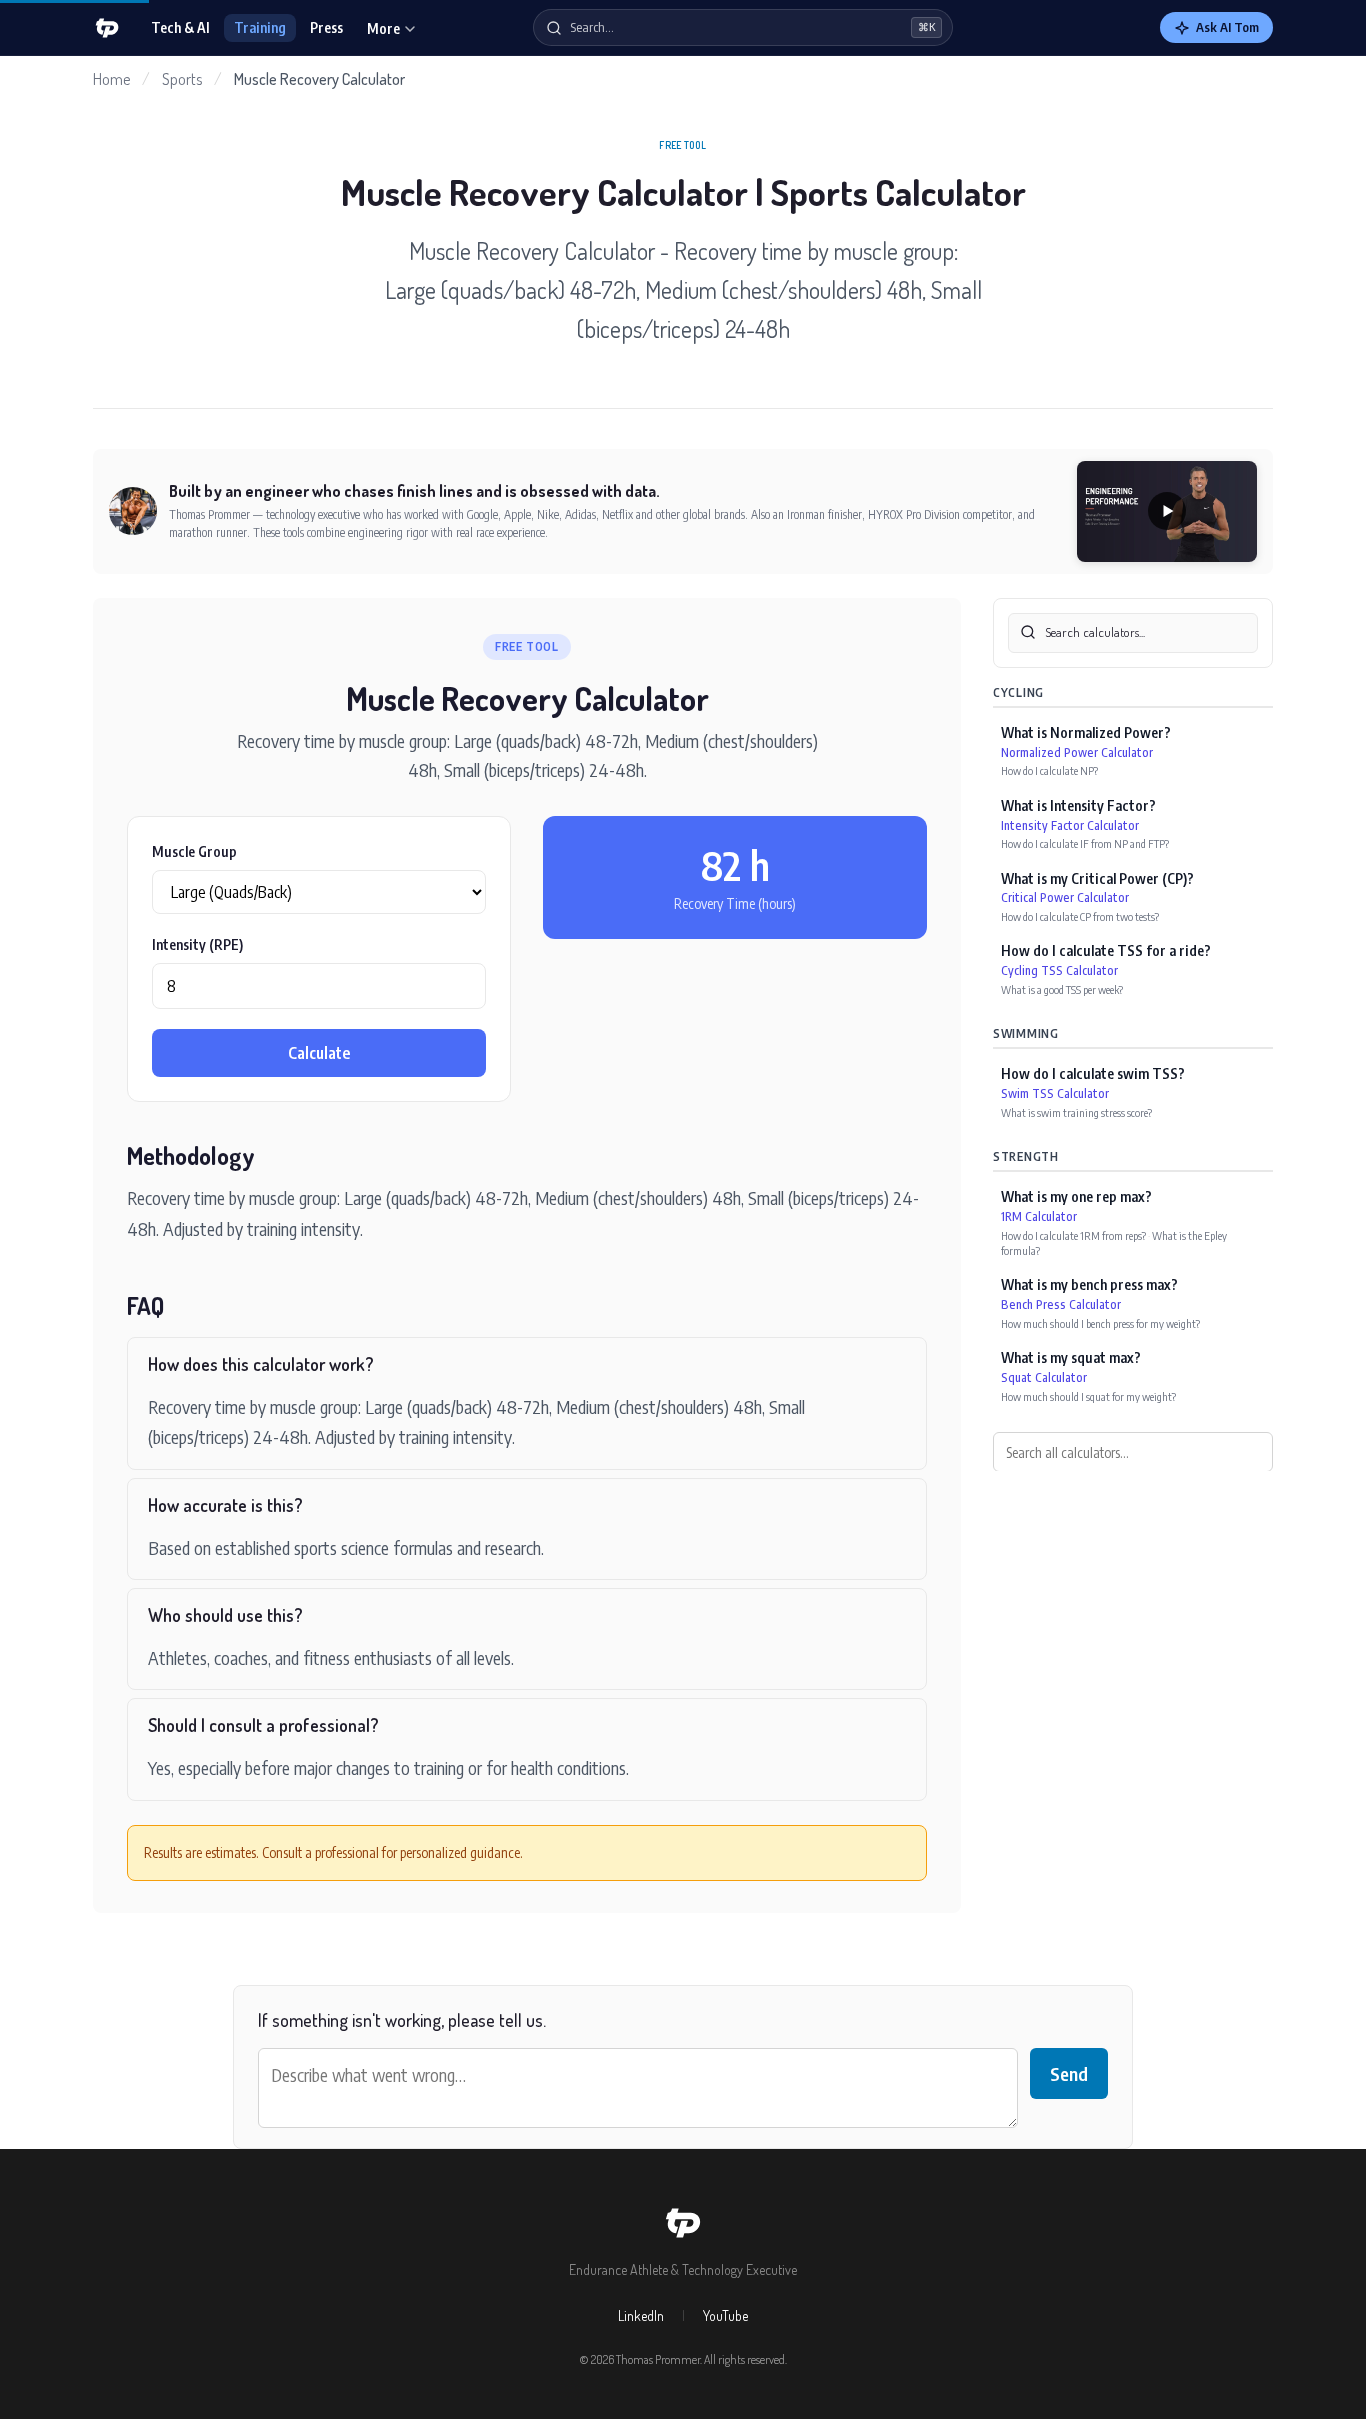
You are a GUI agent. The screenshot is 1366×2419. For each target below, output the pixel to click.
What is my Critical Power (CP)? (1097, 877)
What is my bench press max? (1089, 1284)
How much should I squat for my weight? (1088, 1395)
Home (111, 79)
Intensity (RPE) (197, 944)
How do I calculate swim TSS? (1093, 1073)
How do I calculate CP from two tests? (1080, 915)
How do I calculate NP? (1049, 770)
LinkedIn (641, 2315)
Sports (182, 79)
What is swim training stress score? (1076, 1111)
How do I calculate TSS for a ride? (1106, 950)
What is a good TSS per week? (1062, 988)
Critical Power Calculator (1065, 897)
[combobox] (1133, 633)
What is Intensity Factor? (1078, 804)
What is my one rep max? (1076, 1195)
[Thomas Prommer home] (107, 28)
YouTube (725, 2315)
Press (326, 27)
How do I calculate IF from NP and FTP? (1085, 842)
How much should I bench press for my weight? (1100, 1322)
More (383, 28)
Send (1069, 2073)
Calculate (319, 1053)
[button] (1167, 511)
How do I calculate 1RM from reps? (1073, 1234)
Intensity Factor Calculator (1070, 824)
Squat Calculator (1044, 1376)
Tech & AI (180, 27)
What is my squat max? (1071, 1357)
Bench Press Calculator (1061, 1304)
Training (260, 27)
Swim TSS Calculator (1055, 1092)
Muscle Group (194, 851)
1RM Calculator (1039, 1215)
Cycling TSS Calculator (1059, 970)
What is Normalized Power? (1086, 731)
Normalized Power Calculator (1077, 751)
